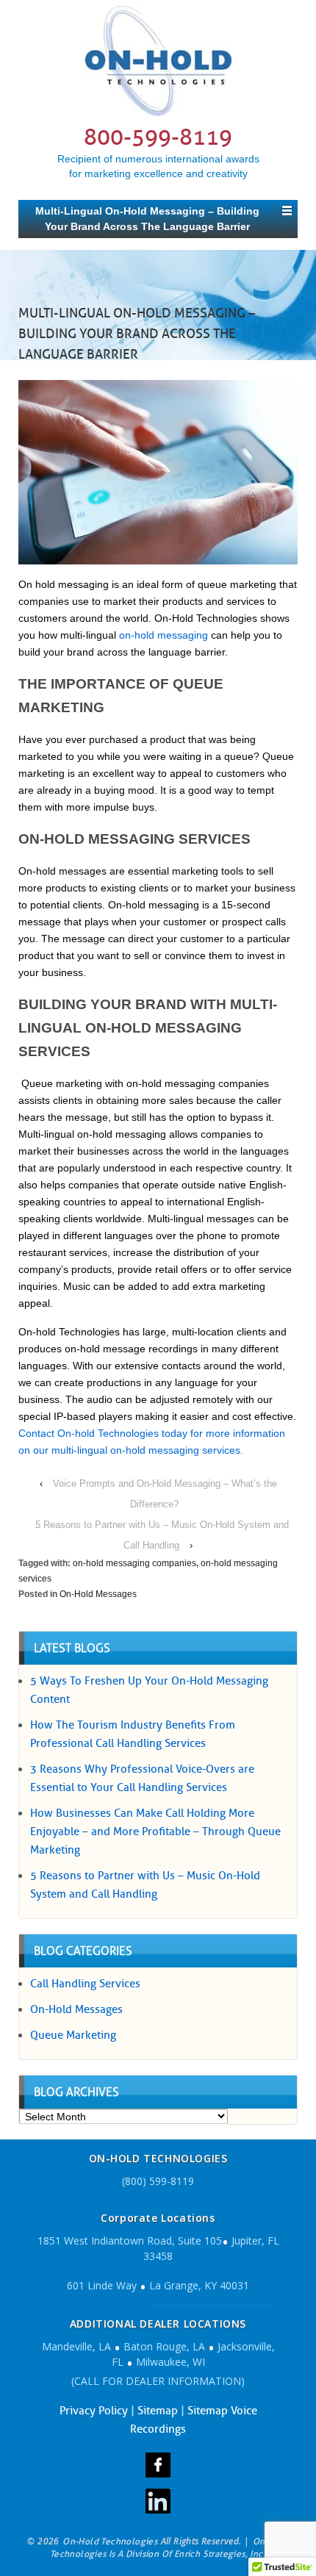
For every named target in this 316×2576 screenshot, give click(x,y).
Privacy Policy (94, 2411)
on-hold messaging (164, 635)
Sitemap (158, 2411)
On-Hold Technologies (110, 2541)
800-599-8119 (158, 137)
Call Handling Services (85, 1984)
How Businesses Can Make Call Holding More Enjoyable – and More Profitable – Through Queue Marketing (155, 1831)
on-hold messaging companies (134, 1563)
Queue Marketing (73, 2035)
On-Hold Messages (98, 1594)
